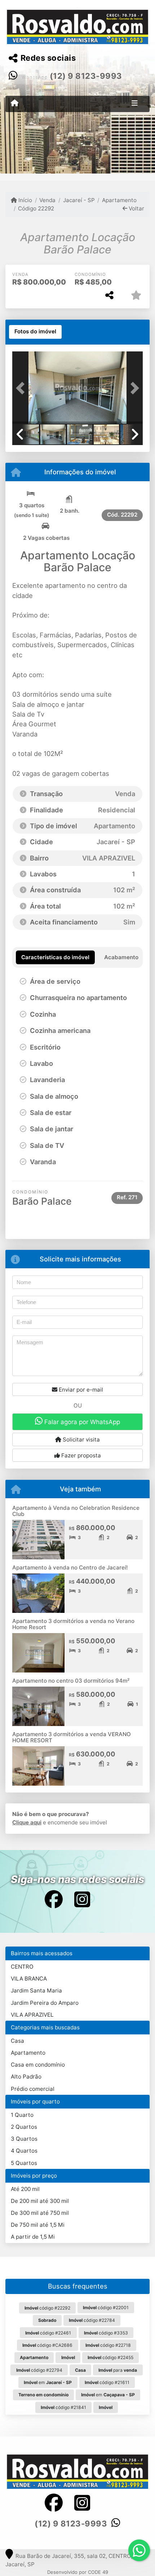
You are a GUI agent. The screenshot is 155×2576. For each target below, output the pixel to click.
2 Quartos (24, 2127)
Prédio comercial (33, 2089)
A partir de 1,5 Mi (33, 2237)
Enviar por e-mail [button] (80, 1390)
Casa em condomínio (38, 2065)
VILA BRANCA (29, 1979)
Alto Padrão (26, 2077)
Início (25, 200)
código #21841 (63, 2407)
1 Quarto (22, 2115)
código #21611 (107, 2382)
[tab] (35, 332)
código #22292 (47, 2308)
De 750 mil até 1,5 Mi (38, 2225)
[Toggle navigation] (135, 104)
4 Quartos (24, 2151)
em (48, 2382)
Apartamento (119, 200)
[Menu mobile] (15, 103)
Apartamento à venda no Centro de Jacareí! (70, 1567)
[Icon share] (53, 1899)
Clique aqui (27, 1822)
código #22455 (110, 2357)
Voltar (136, 208)
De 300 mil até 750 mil (40, 2213)
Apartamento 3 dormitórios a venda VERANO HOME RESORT (72, 1737)
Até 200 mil (25, 2189)
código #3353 (106, 2333)
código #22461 (48, 2333)
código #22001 (106, 2308)
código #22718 (108, 2345)
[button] (22, 388)
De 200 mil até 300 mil (40, 2201)
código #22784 (92, 2320)
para (118, 2370)
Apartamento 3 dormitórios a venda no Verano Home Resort (73, 1624)
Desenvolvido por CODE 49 (78, 2572)
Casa (17, 2041)
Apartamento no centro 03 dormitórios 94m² (71, 1681)
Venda (47, 200)
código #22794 (39, 2370)
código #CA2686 (47, 2345)
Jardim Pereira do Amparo (45, 2003)
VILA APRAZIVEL (32, 2015)
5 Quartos (24, 2163)
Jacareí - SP (79, 200)
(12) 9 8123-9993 (86, 76)
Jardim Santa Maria (36, 1990)
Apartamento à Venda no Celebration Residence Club (76, 1511)
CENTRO (22, 1967)
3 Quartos (24, 2139)
